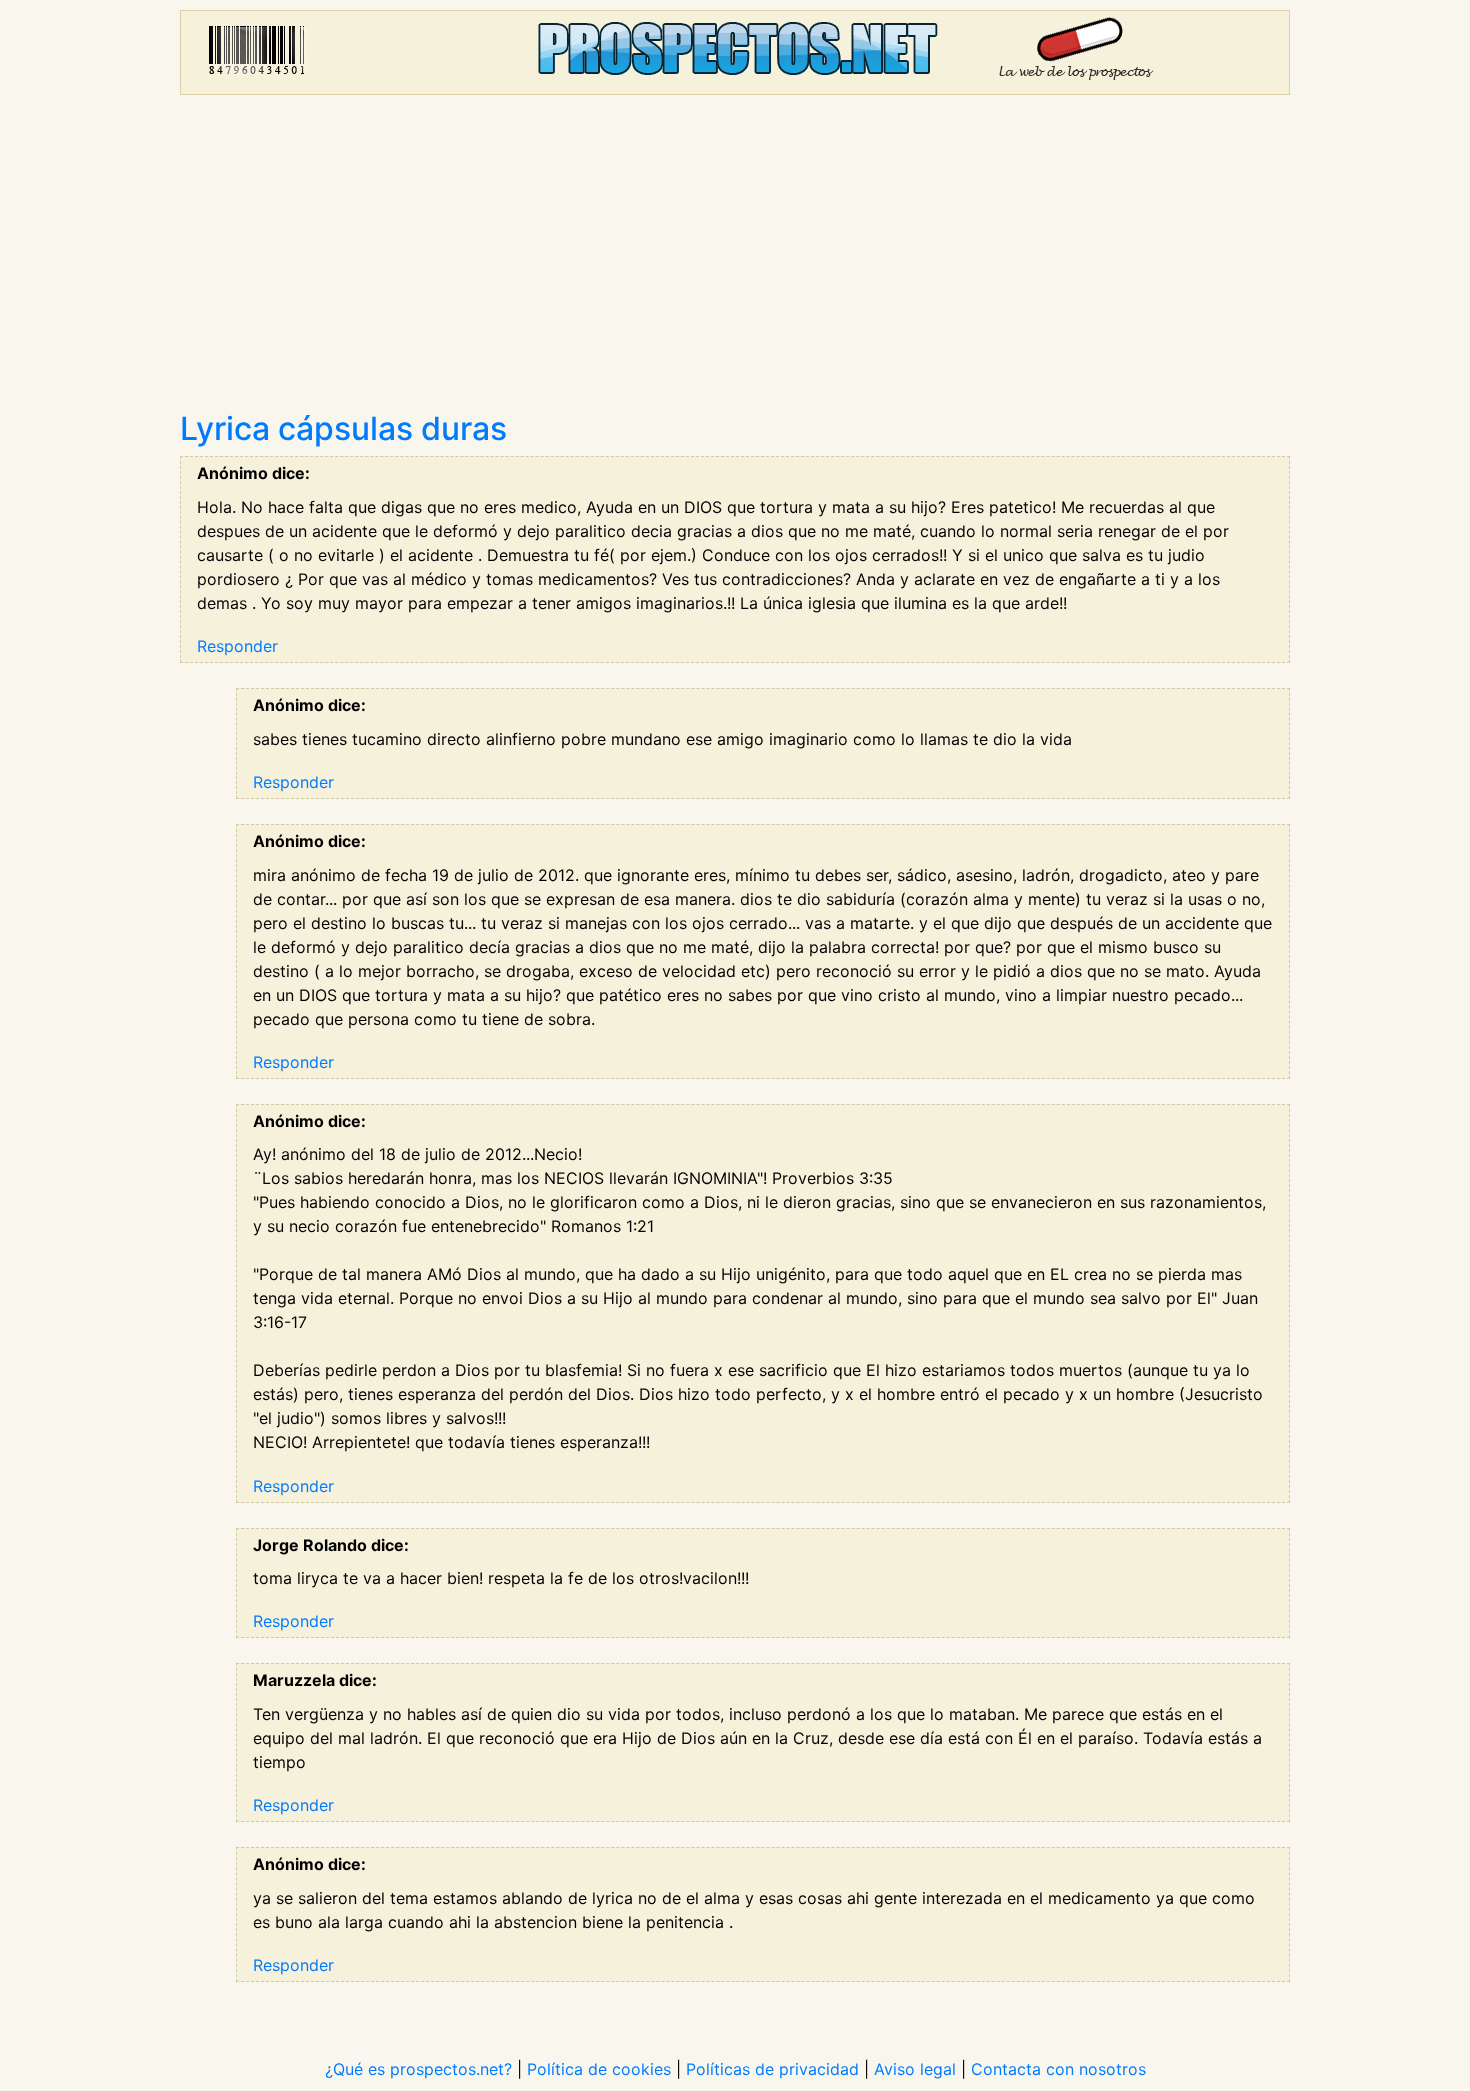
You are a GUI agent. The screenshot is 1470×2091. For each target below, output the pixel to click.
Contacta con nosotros (1058, 2069)
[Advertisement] (735, 260)
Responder (237, 646)
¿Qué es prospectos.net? (418, 2069)
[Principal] (735, 52)
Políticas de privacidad (772, 2069)
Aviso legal (915, 2069)
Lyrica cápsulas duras (343, 428)
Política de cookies (599, 2069)
